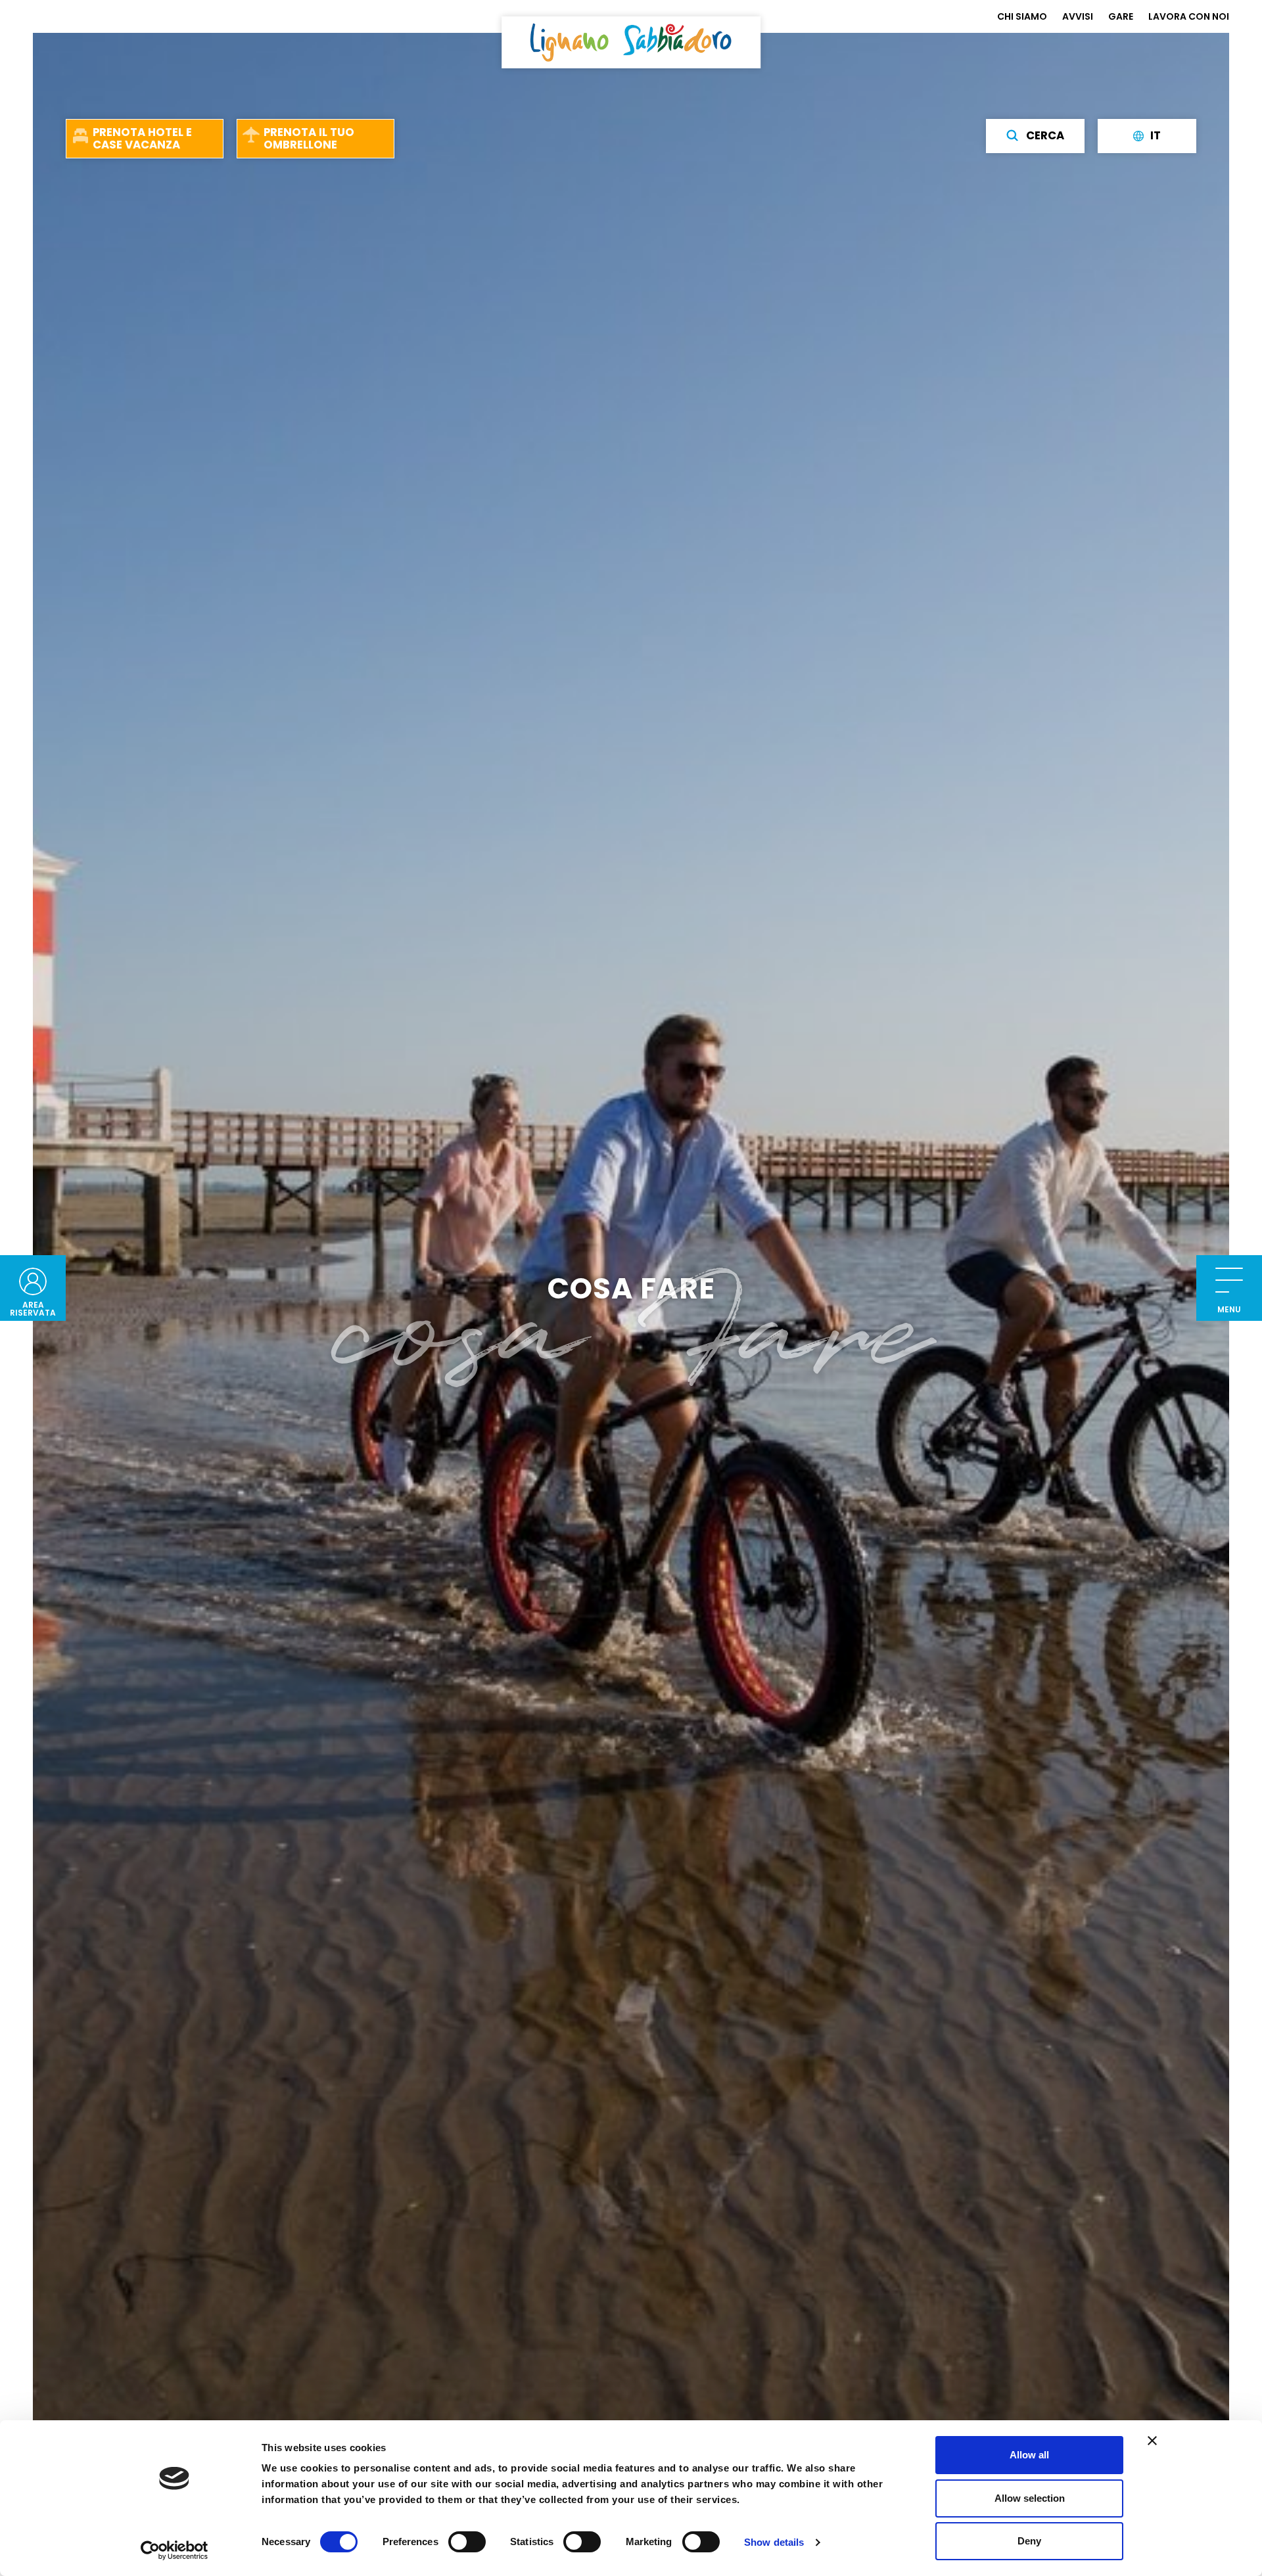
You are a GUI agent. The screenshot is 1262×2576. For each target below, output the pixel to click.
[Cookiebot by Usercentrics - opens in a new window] (175, 2550)
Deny (1029, 2541)
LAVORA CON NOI (1189, 16)
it (1156, 135)
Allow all (1029, 2455)
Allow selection (1030, 2498)
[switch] (467, 2542)
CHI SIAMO (1022, 16)
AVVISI (1078, 16)
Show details (774, 2542)
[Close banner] (1152, 2441)
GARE (1121, 16)
